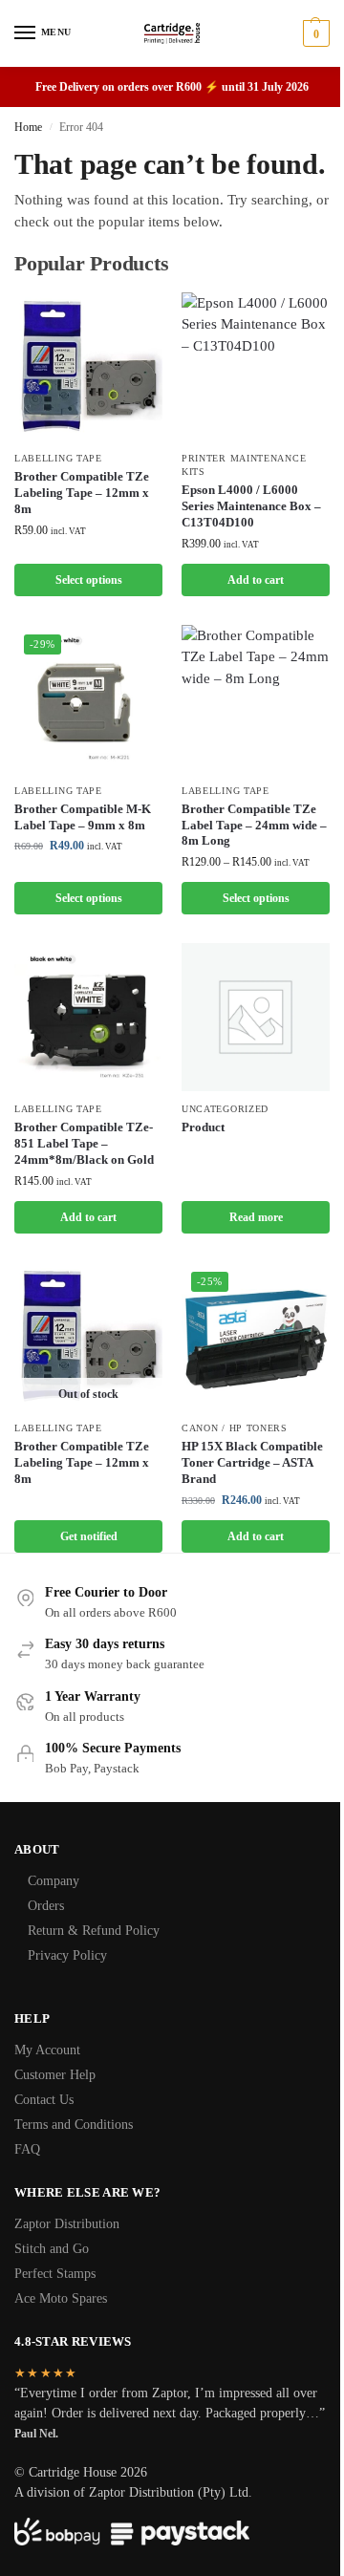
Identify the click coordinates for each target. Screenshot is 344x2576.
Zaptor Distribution (67, 2224)
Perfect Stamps (55, 2274)
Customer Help (55, 2075)
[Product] (256, 1017)
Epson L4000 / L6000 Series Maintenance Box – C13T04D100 (251, 506)
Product (203, 1127)
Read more (256, 1217)
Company (54, 1881)
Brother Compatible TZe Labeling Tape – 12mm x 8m (82, 493)
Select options (89, 580)
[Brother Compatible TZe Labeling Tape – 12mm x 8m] (88, 366)
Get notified (89, 1536)
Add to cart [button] (256, 580)
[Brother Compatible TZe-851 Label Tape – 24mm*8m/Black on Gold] (88, 1017)
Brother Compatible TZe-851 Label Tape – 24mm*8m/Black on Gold (84, 1143)
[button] (314, 33)
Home (28, 127)
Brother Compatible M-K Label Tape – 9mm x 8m (83, 817)
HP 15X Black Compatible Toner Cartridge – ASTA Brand (252, 1462)
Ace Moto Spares (61, 2298)
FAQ (27, 2149)
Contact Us (44, 2100)
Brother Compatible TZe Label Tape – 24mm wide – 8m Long (254, 825)
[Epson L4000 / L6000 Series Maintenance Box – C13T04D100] (256, 366)
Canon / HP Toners (235, 1428)
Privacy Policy (67, 1955)
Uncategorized (225, 1109)
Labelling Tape (58, 458)
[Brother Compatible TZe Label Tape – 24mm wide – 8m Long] (256, 699)
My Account (47, 2050)
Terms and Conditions (74, 2125)
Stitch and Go (52, 2249)
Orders (46, 1906)
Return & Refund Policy (94, 1931)
